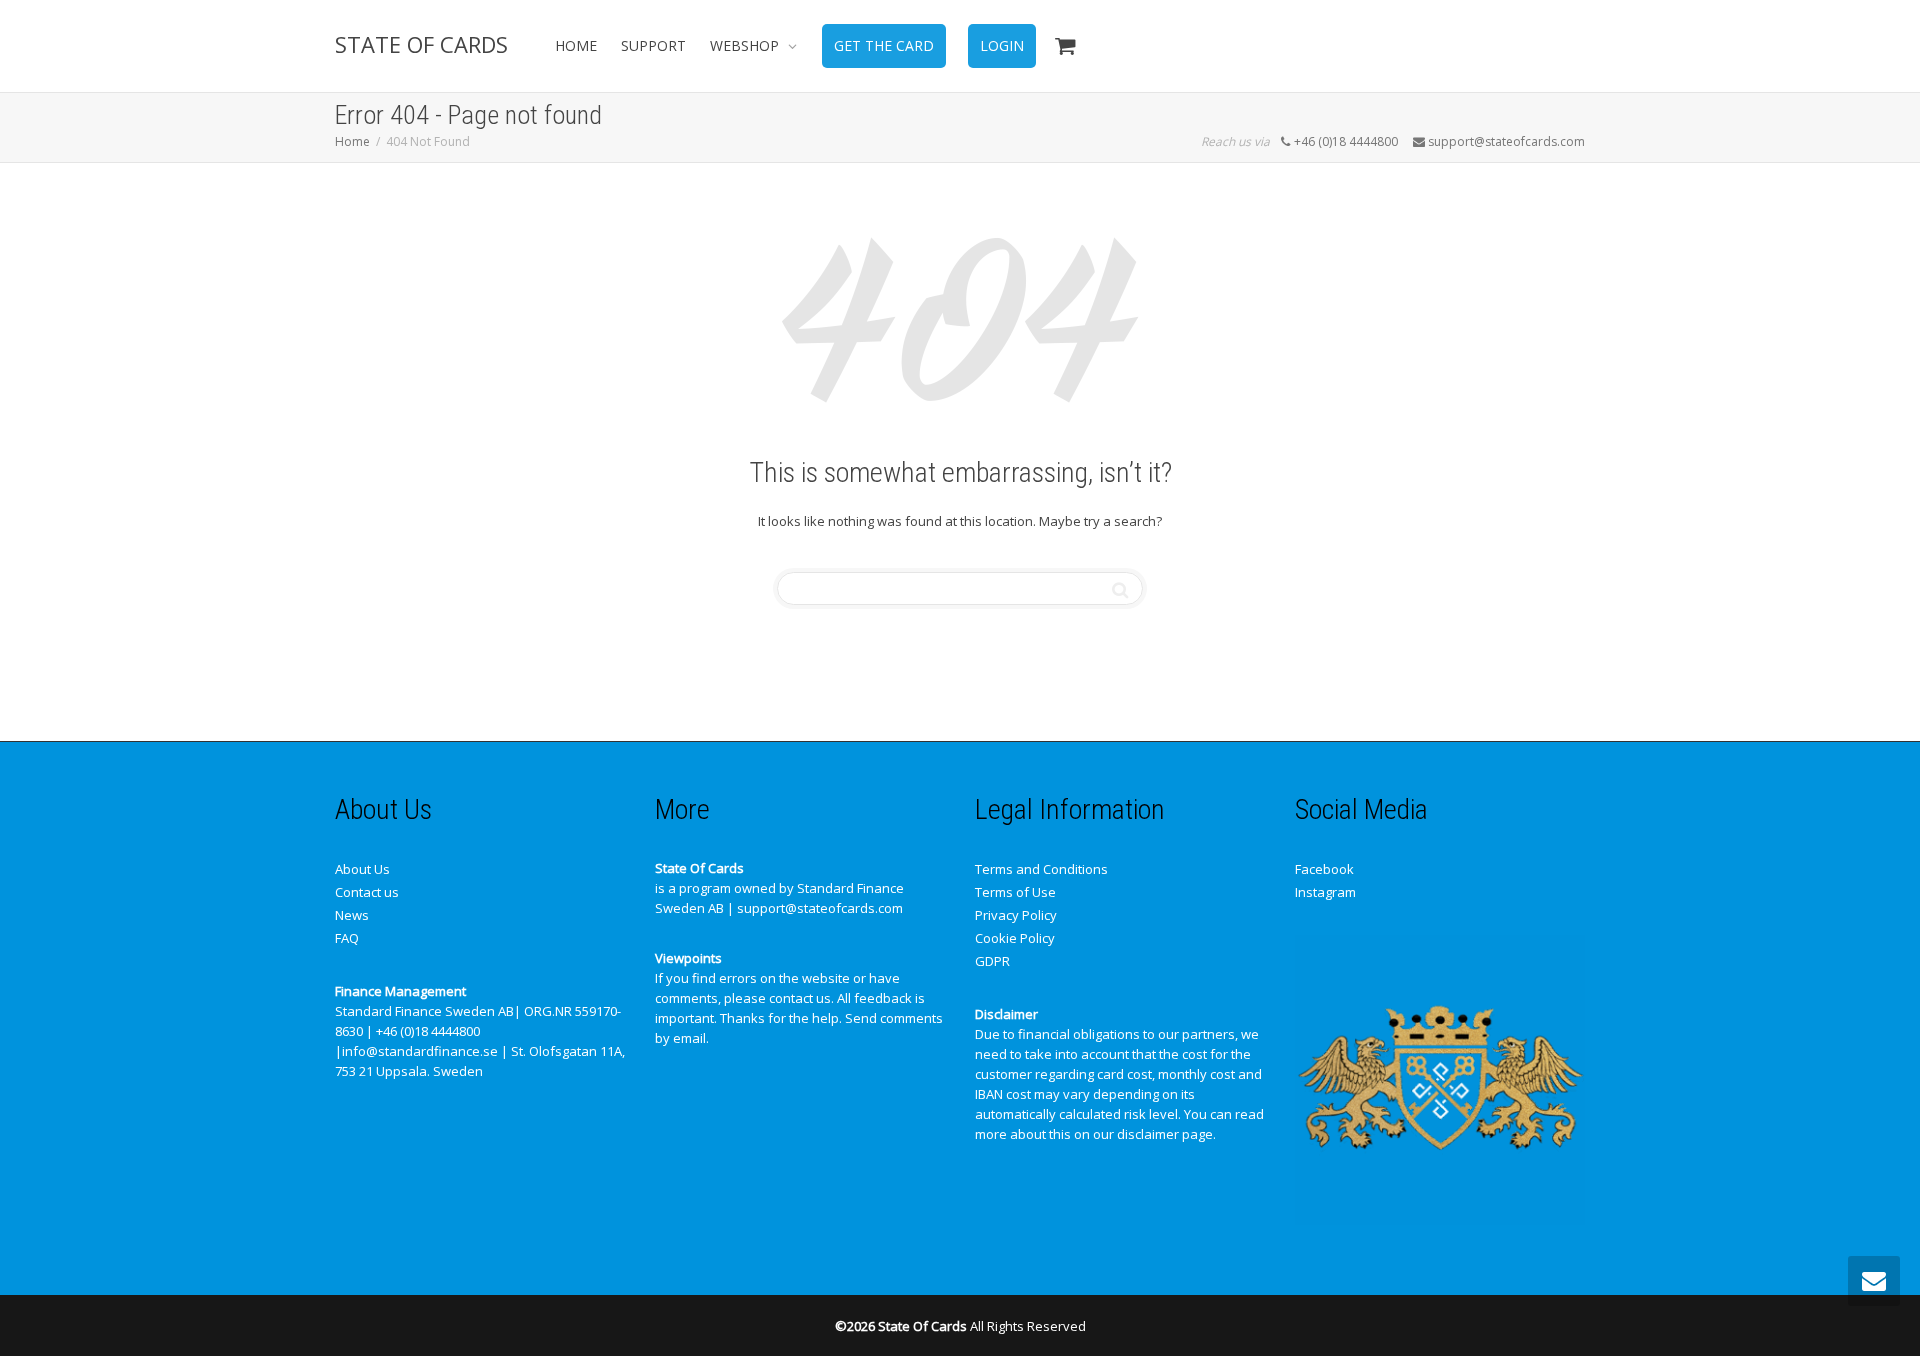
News (352, 915)
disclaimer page (1165, 1134)
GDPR (992, 961)
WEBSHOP (746, 45)
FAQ (347, 938)
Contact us (367, 892)
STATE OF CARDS (421, 44)
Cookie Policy (1015, 938)
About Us (362, 869)
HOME (576, 45)
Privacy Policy (1016, 915)
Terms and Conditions (1041, 869)
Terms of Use (1015, 892)
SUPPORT (653, 45)
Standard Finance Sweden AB (424, 1011)
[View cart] (1065, 46)
